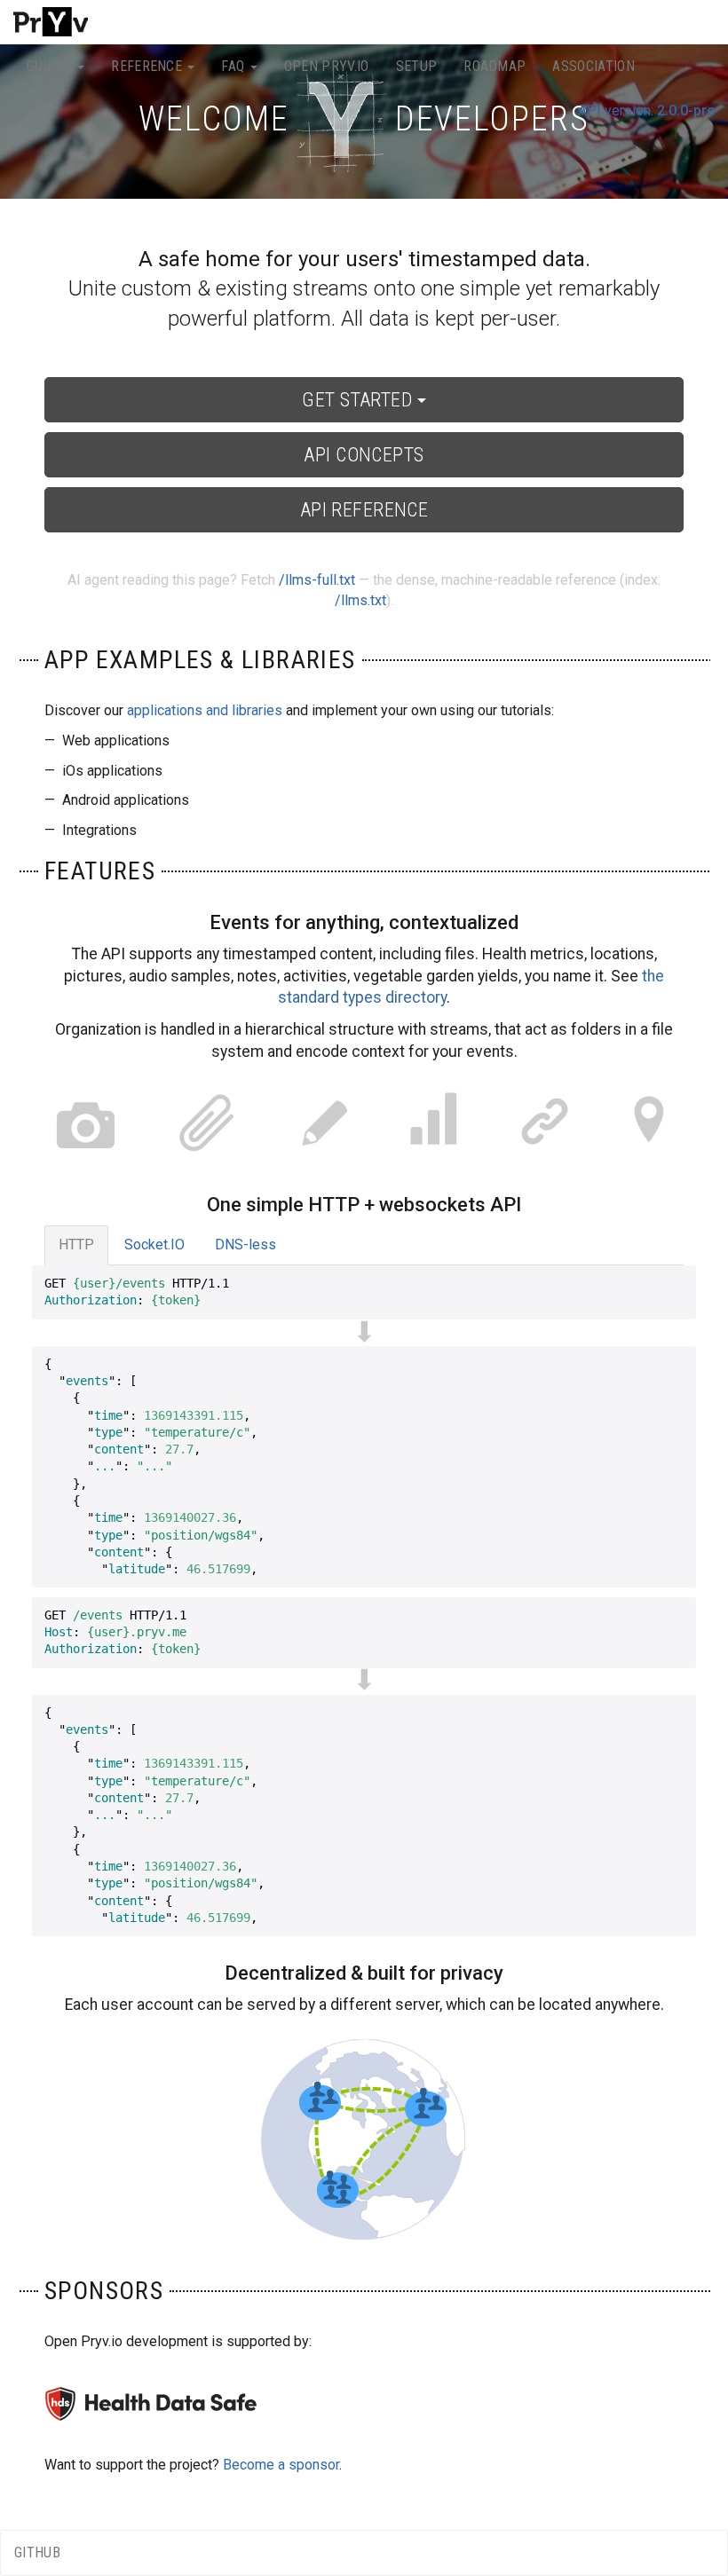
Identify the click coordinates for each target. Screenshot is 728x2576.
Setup (417, 66)
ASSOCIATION (593, 66)
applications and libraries (205, 710)
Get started (359, 400)
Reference (148, 66)
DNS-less (245, 1245)
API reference (364, 510)
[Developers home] (51, 22)
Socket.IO (154, 1245)
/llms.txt (360, 600)
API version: (646, 110)
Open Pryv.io (327, 66)
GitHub (37, 2552)
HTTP (76, 1245)
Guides (51, 66)
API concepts (364, 455)
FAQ (234, 66)
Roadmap (495, 66)
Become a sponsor (281, 2465)
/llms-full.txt (317, 580)
